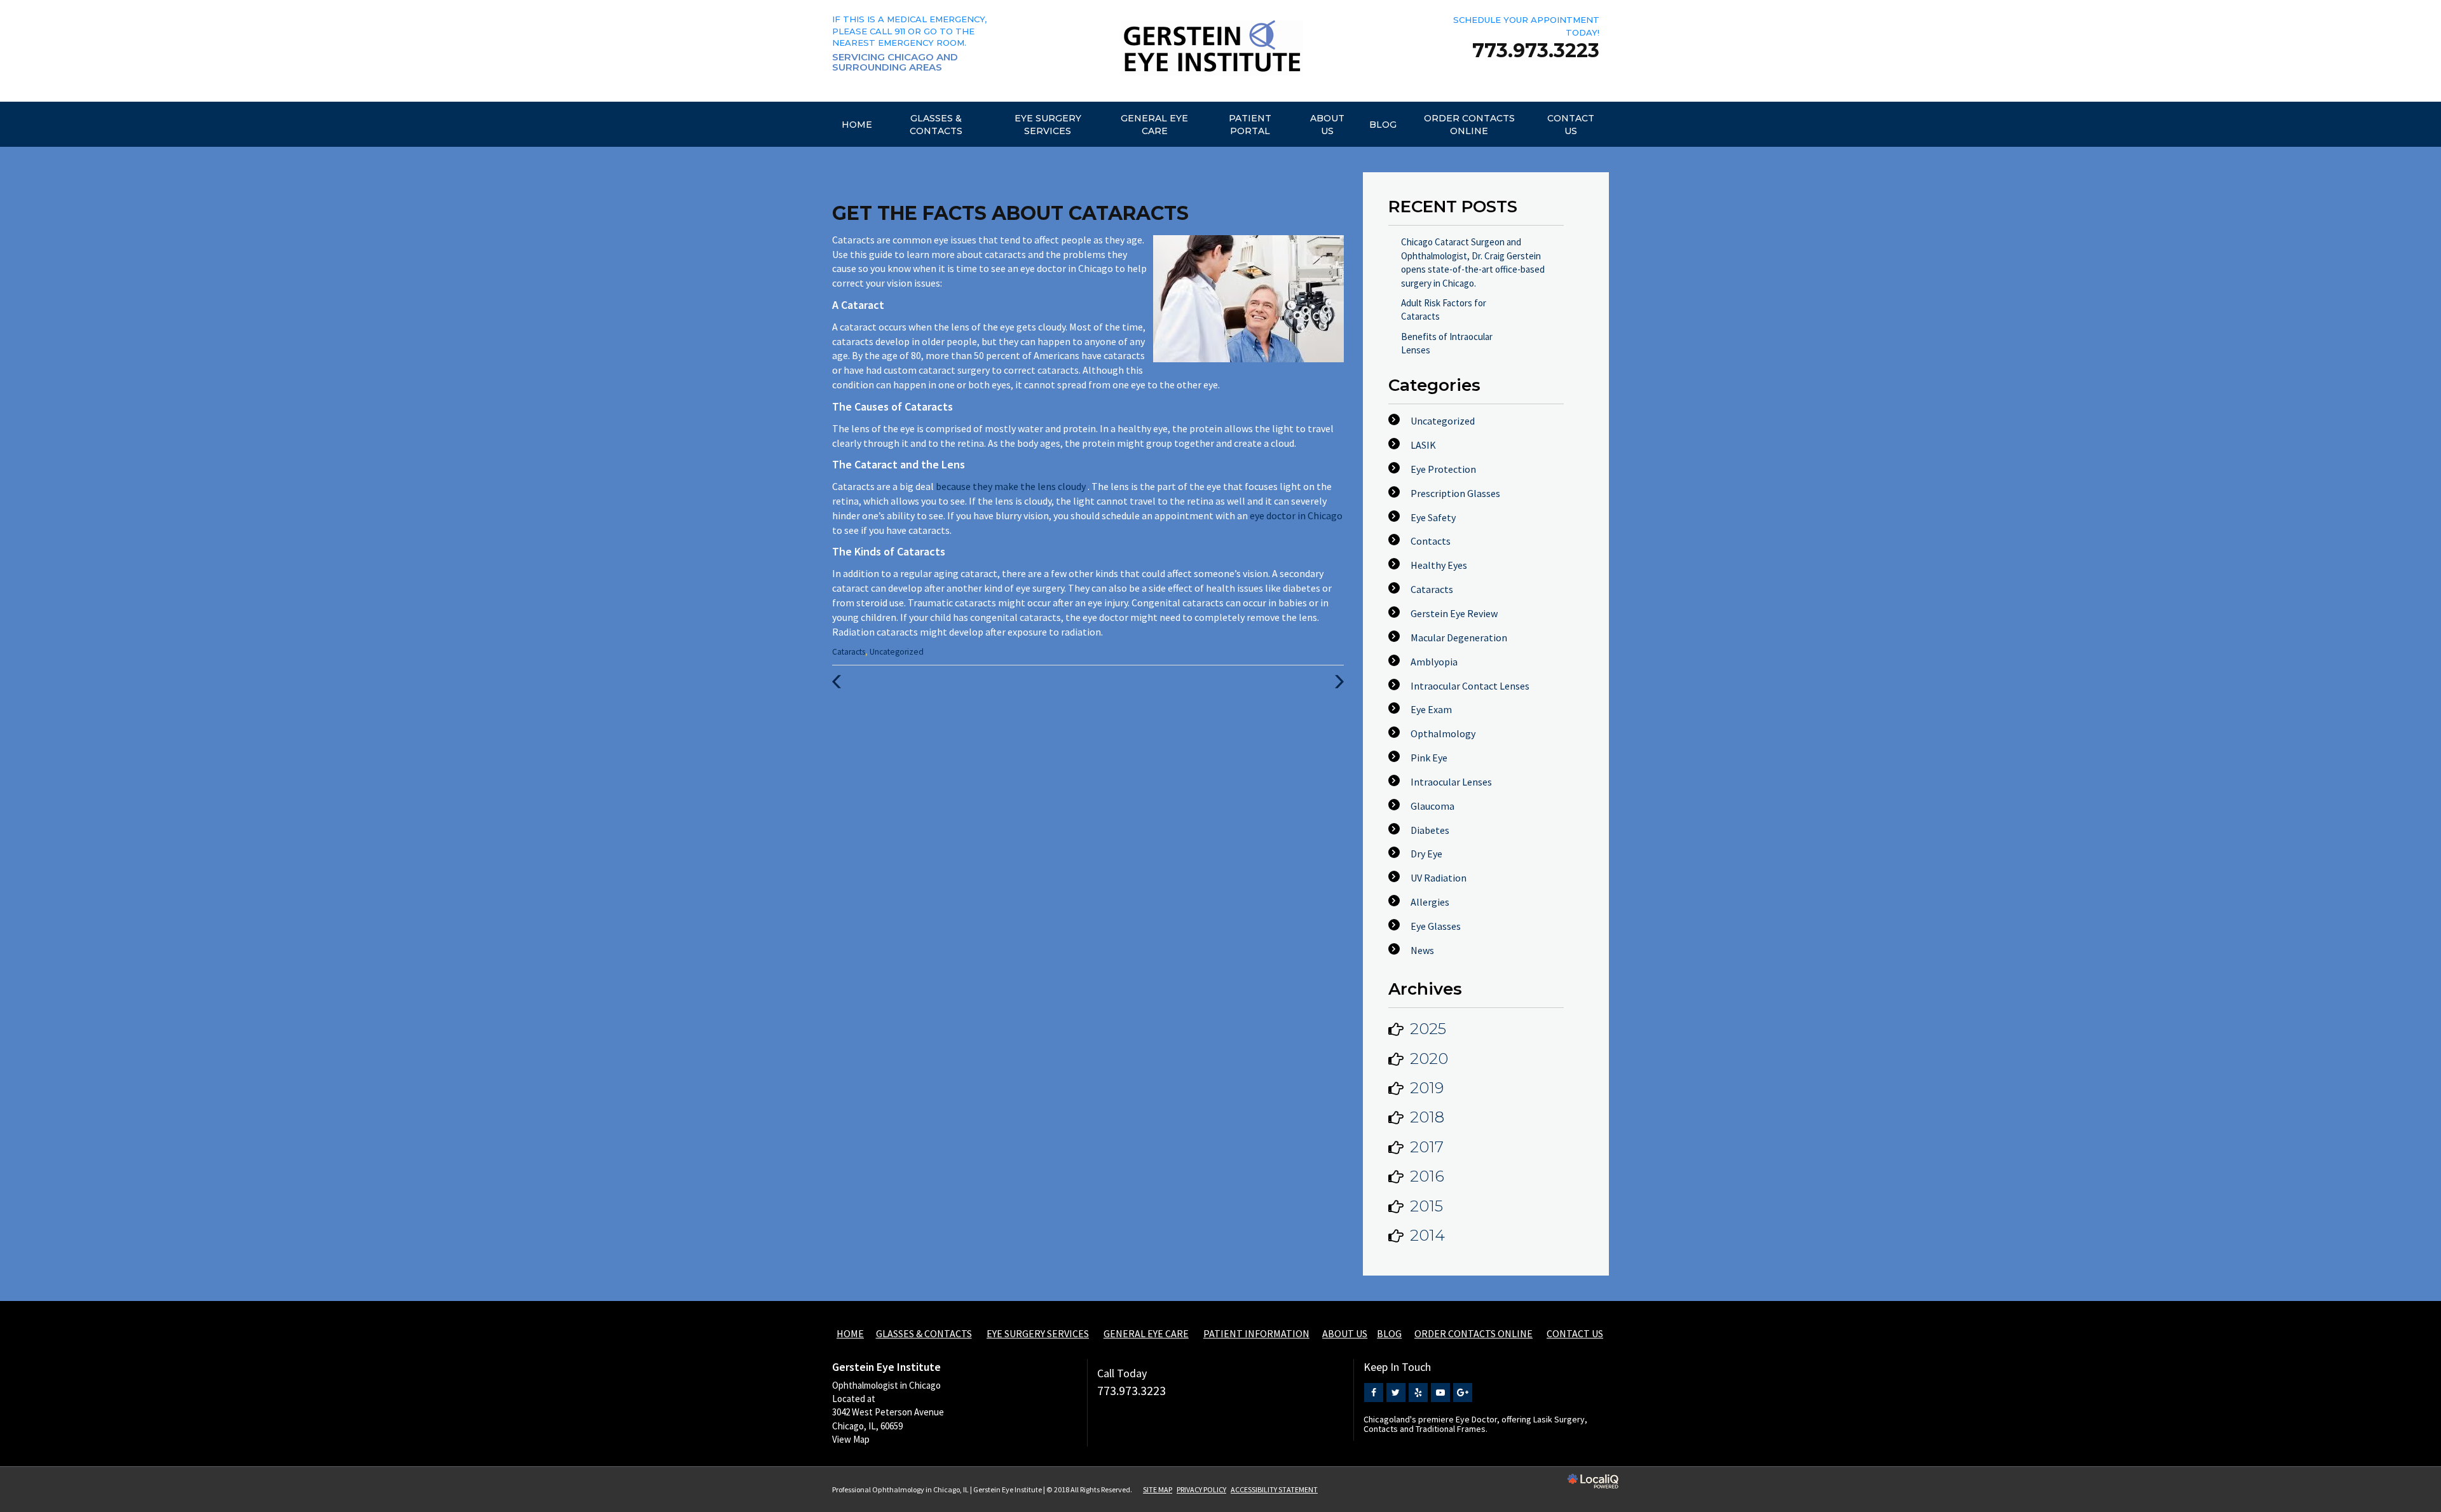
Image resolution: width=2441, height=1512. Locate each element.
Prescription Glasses (1455, 493)
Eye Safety (1433, 517)
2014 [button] (1427, 1235)
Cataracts (849, 652)
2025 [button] (1428, 1029)
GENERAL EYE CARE (1154, 125)
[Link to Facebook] (1374, 1393)
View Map (851, 1439)
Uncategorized (897, 652)
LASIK (1423, 445)
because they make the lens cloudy (1012, 486)
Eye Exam (1431, 709)
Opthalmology (1443, 733)
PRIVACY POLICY (1201, 1489)
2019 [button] (1427, 1088)
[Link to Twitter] (1396, 1393)
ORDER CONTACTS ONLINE (1469, 125)
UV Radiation (1439, 878)
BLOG (1383, 125)
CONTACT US (1571, 125)
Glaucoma (1432, 806)
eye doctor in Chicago (1296, 515)
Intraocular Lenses (1451, 782)
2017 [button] (1427, 1147)
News (1422, 950)
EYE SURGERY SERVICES (1048, 125)
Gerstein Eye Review (1454, 613)
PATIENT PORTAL (1250, 125)
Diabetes (1430, 830)
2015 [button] (1426, 1206)
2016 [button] (1427, 1176)
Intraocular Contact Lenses (1470, 686)
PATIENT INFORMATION (1256, 1333)
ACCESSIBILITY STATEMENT (1274, 1489)
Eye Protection (1443, 469)
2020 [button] (1429, 1059)
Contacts (1431, 541)
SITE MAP (1158, 1489)
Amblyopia (1434, 662)
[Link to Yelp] (1418, 1393)
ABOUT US (1327, 125)
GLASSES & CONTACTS (936, 125)
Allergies (1430, 902)
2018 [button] (1427, 1117)
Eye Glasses (1436, 926)
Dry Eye (1426, 854)
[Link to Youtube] (1440, 1393)
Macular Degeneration (1459, 637)
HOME (857, 125)
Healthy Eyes (1439, 565)
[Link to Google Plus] (1463, 1393)
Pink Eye (1429, 758)
